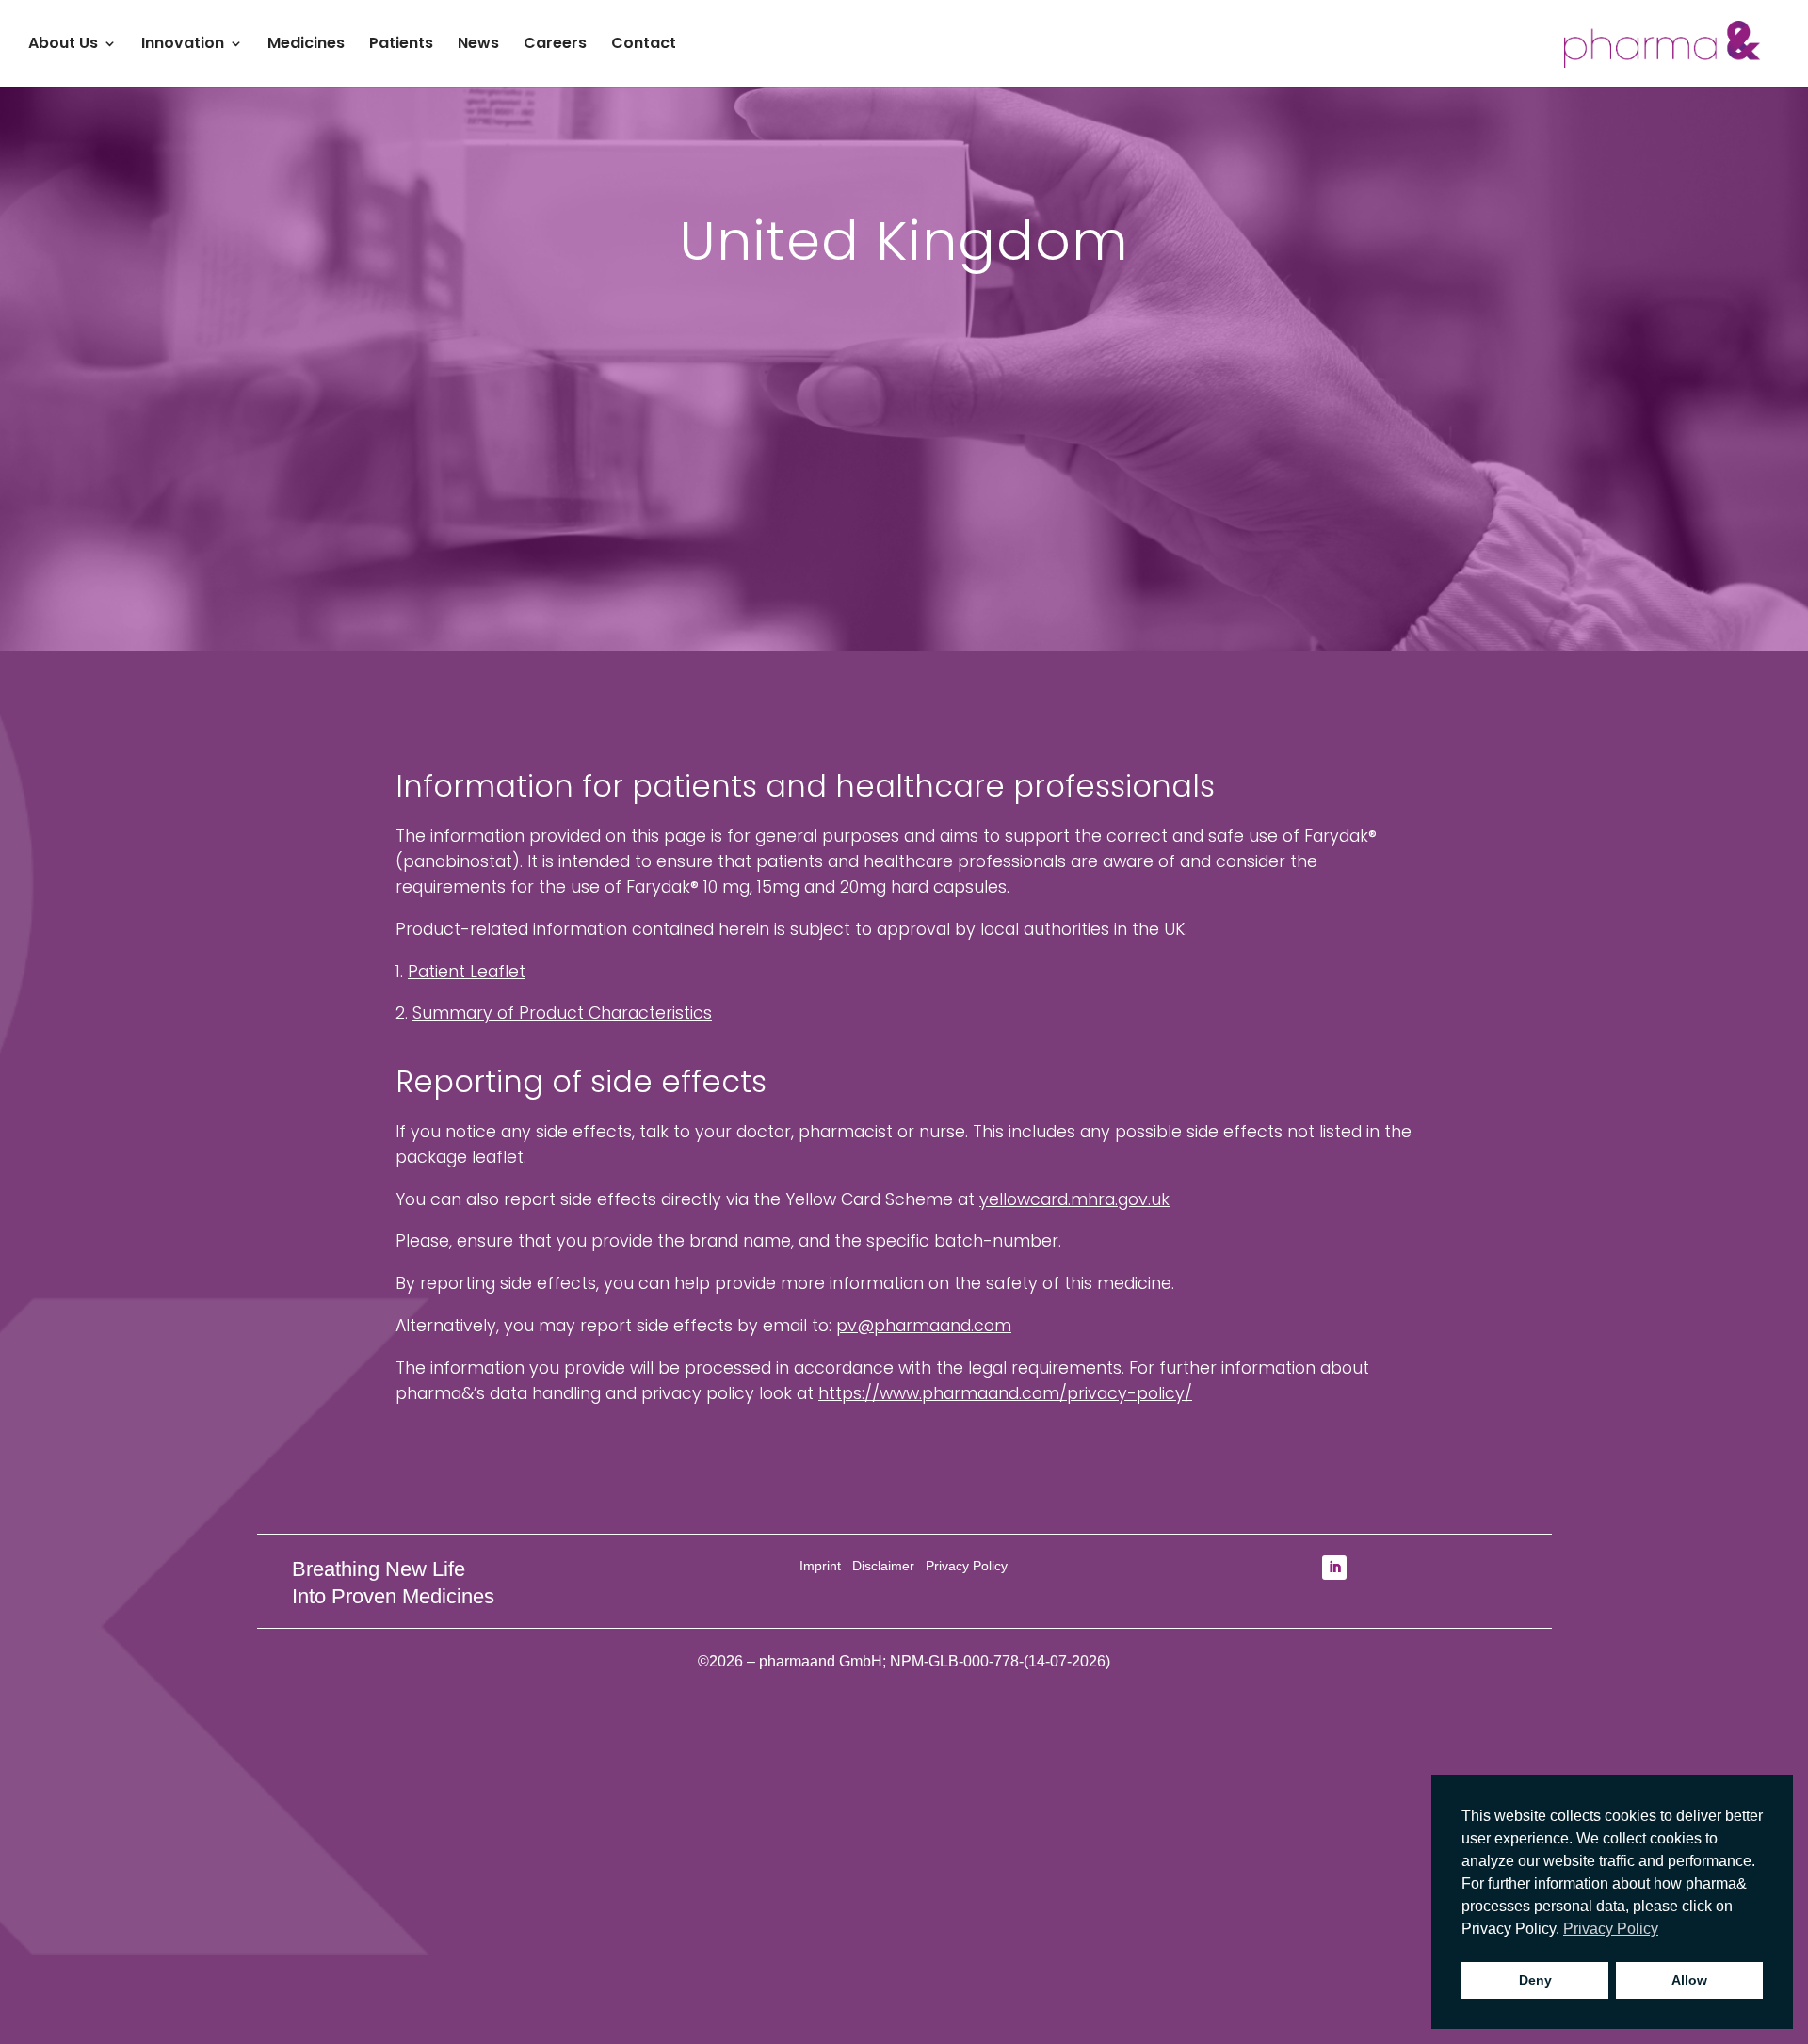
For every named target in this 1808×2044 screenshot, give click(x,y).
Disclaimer (883, 1566)
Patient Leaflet (467, 972)
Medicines (306, 45)
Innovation (183, 45)
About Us (63, 45)
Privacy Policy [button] (1611, 1929)
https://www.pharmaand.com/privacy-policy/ (1005, 1393)
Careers (555, 45)
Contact (644, 45)
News (478, 45)
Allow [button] (1689, 1980)
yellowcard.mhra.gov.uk (1074, 1199)
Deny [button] (1535, 1980)
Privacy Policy (967, 1566)
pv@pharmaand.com (924, 1326)
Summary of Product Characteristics (562, 1013)
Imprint (820, 1566)
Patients (401, 45)
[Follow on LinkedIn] (1334, 1568)
